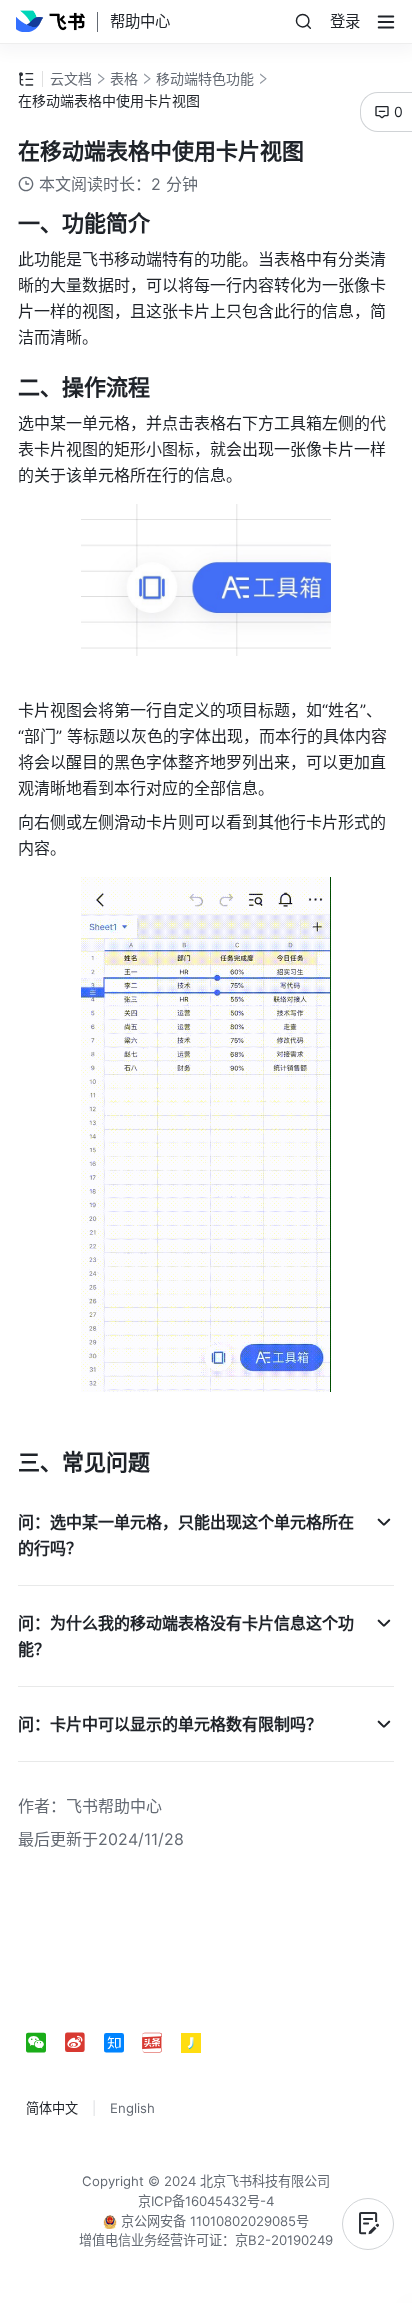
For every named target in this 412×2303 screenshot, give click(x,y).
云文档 (71, 78)
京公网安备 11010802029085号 (213, 2221)
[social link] (45, 2043)
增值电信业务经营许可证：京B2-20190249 (206, 2240)
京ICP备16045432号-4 (206, 2201)
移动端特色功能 (205, 78)
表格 (124, 78)
